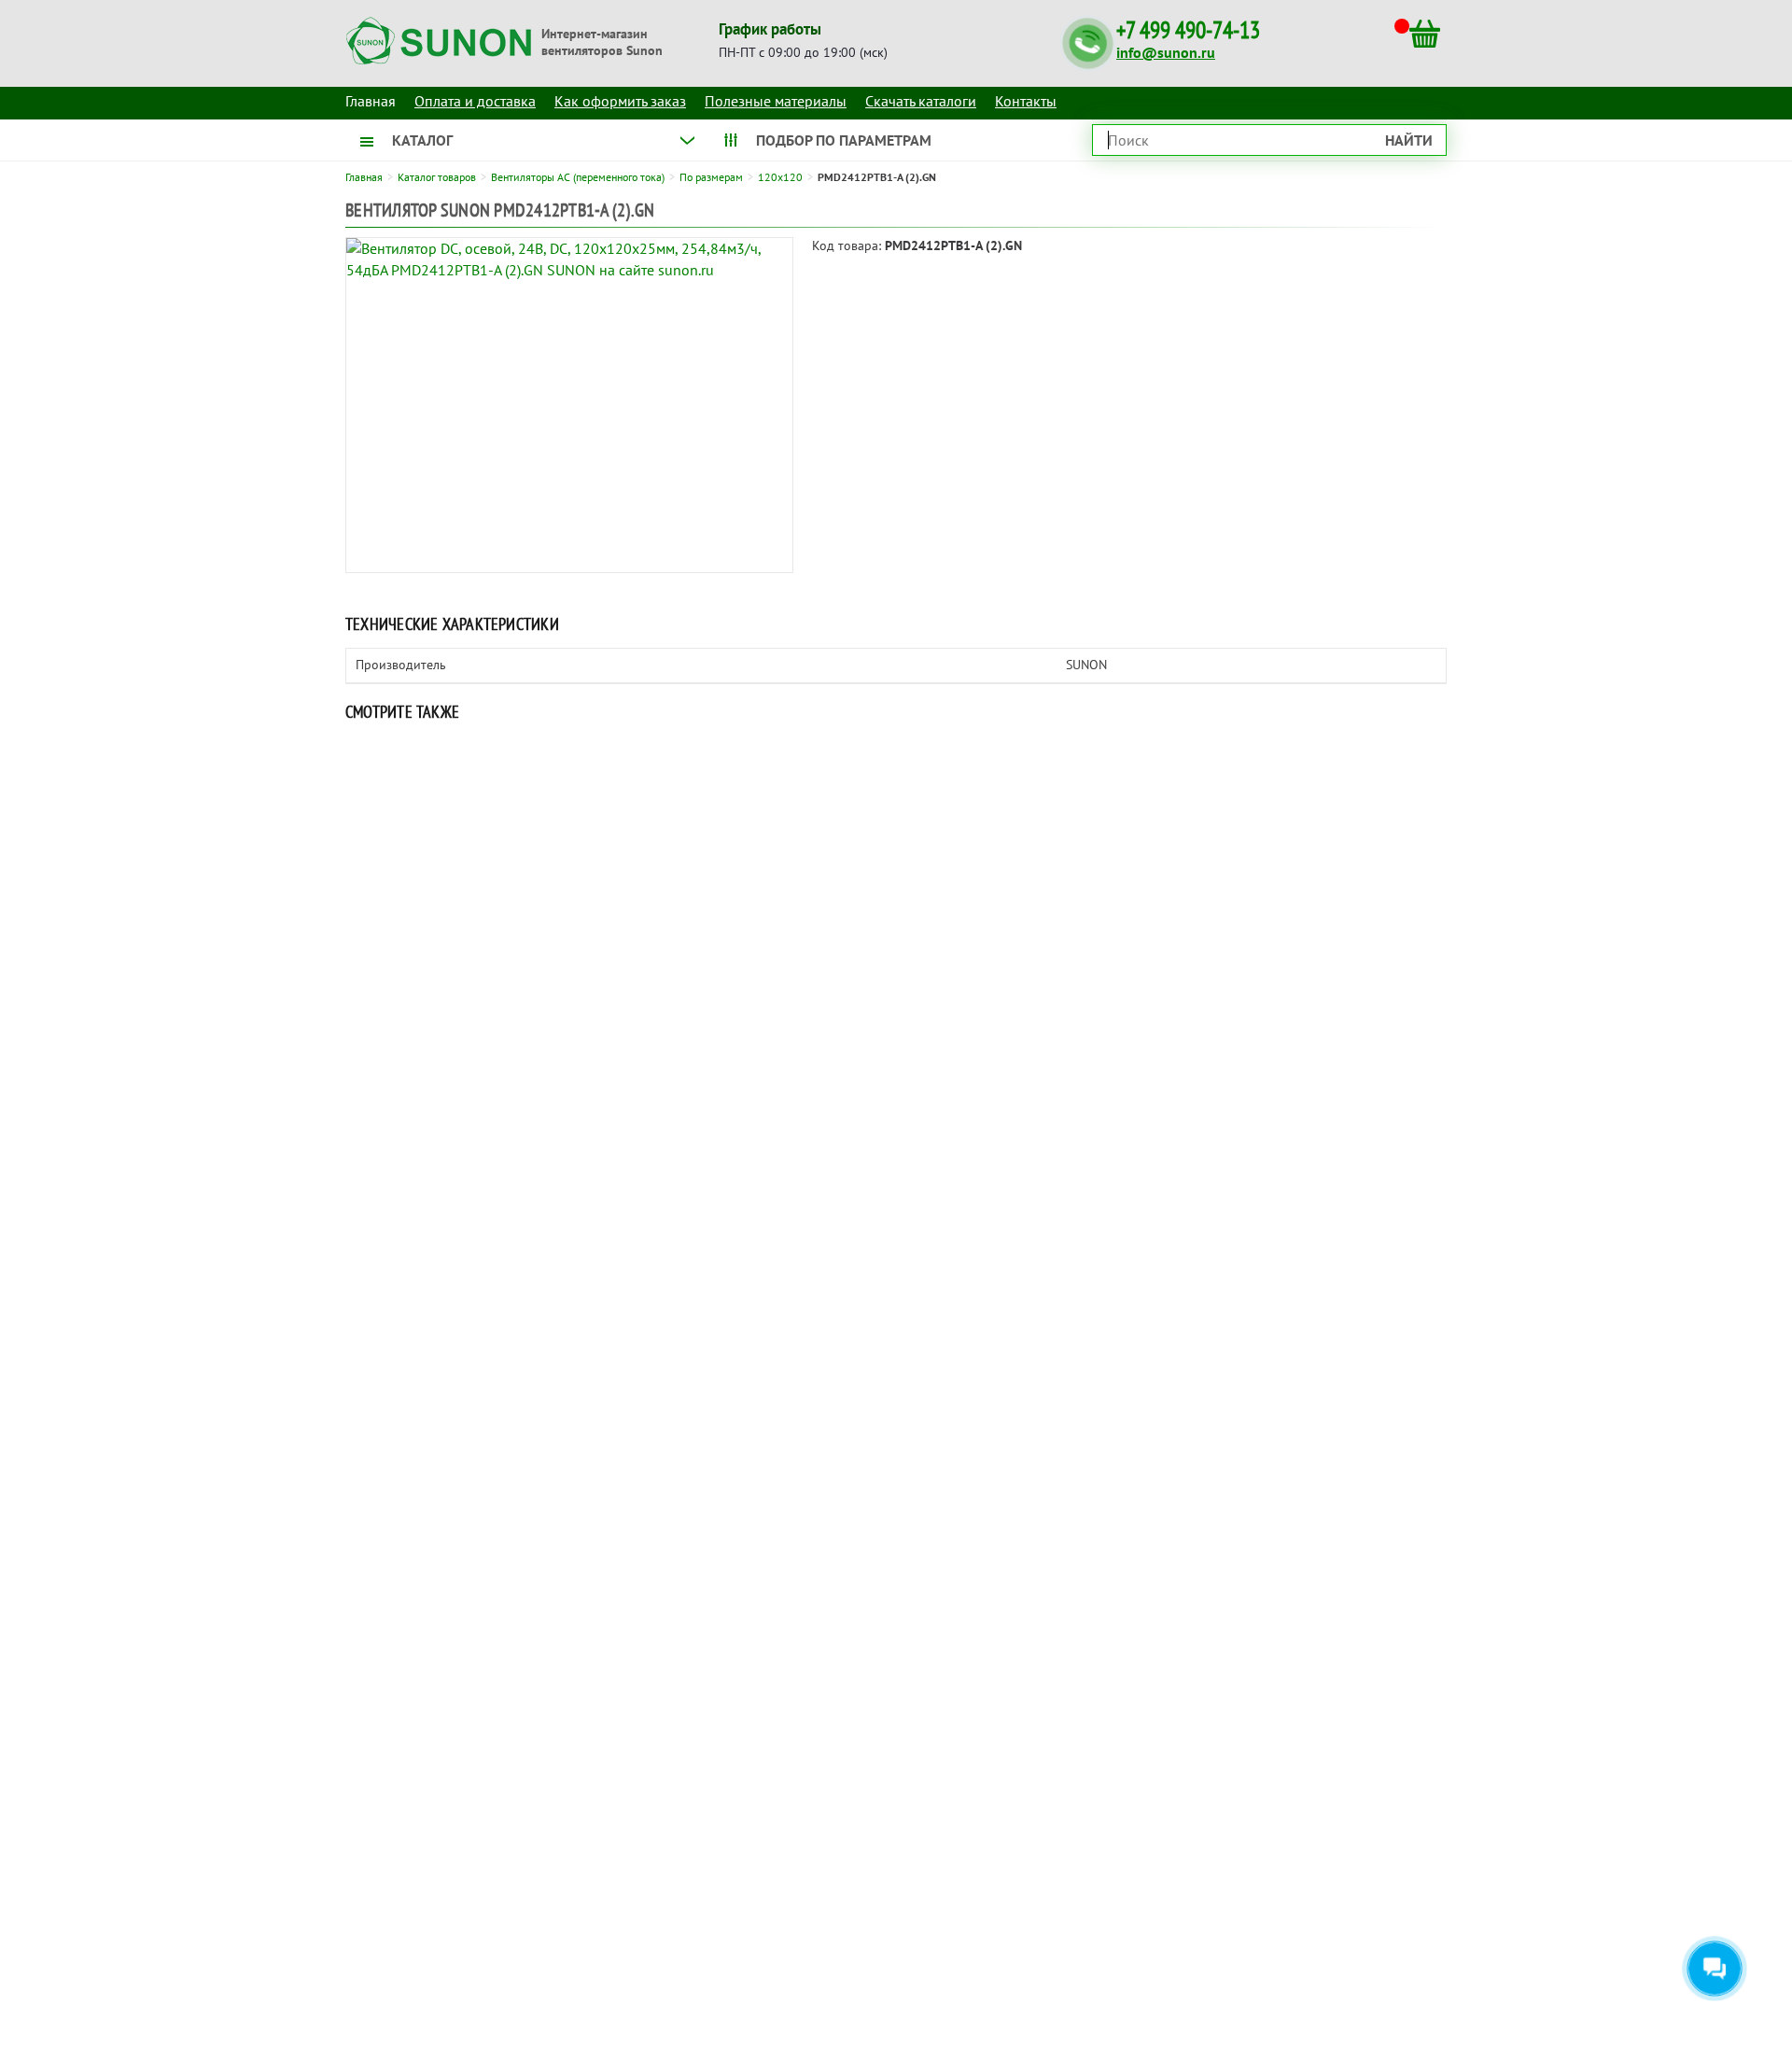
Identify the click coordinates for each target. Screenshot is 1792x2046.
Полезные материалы (776, 101)
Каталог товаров (437, 177)
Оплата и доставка (475, 101)
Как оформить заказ (620, 101)
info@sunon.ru (1166, 52)
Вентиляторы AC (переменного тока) (578, 177)
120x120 (780, 177)
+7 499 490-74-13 (1188, 30)
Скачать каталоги (921, 101)
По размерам (711, 177)
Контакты (1026, 101)
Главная (364, 177)
